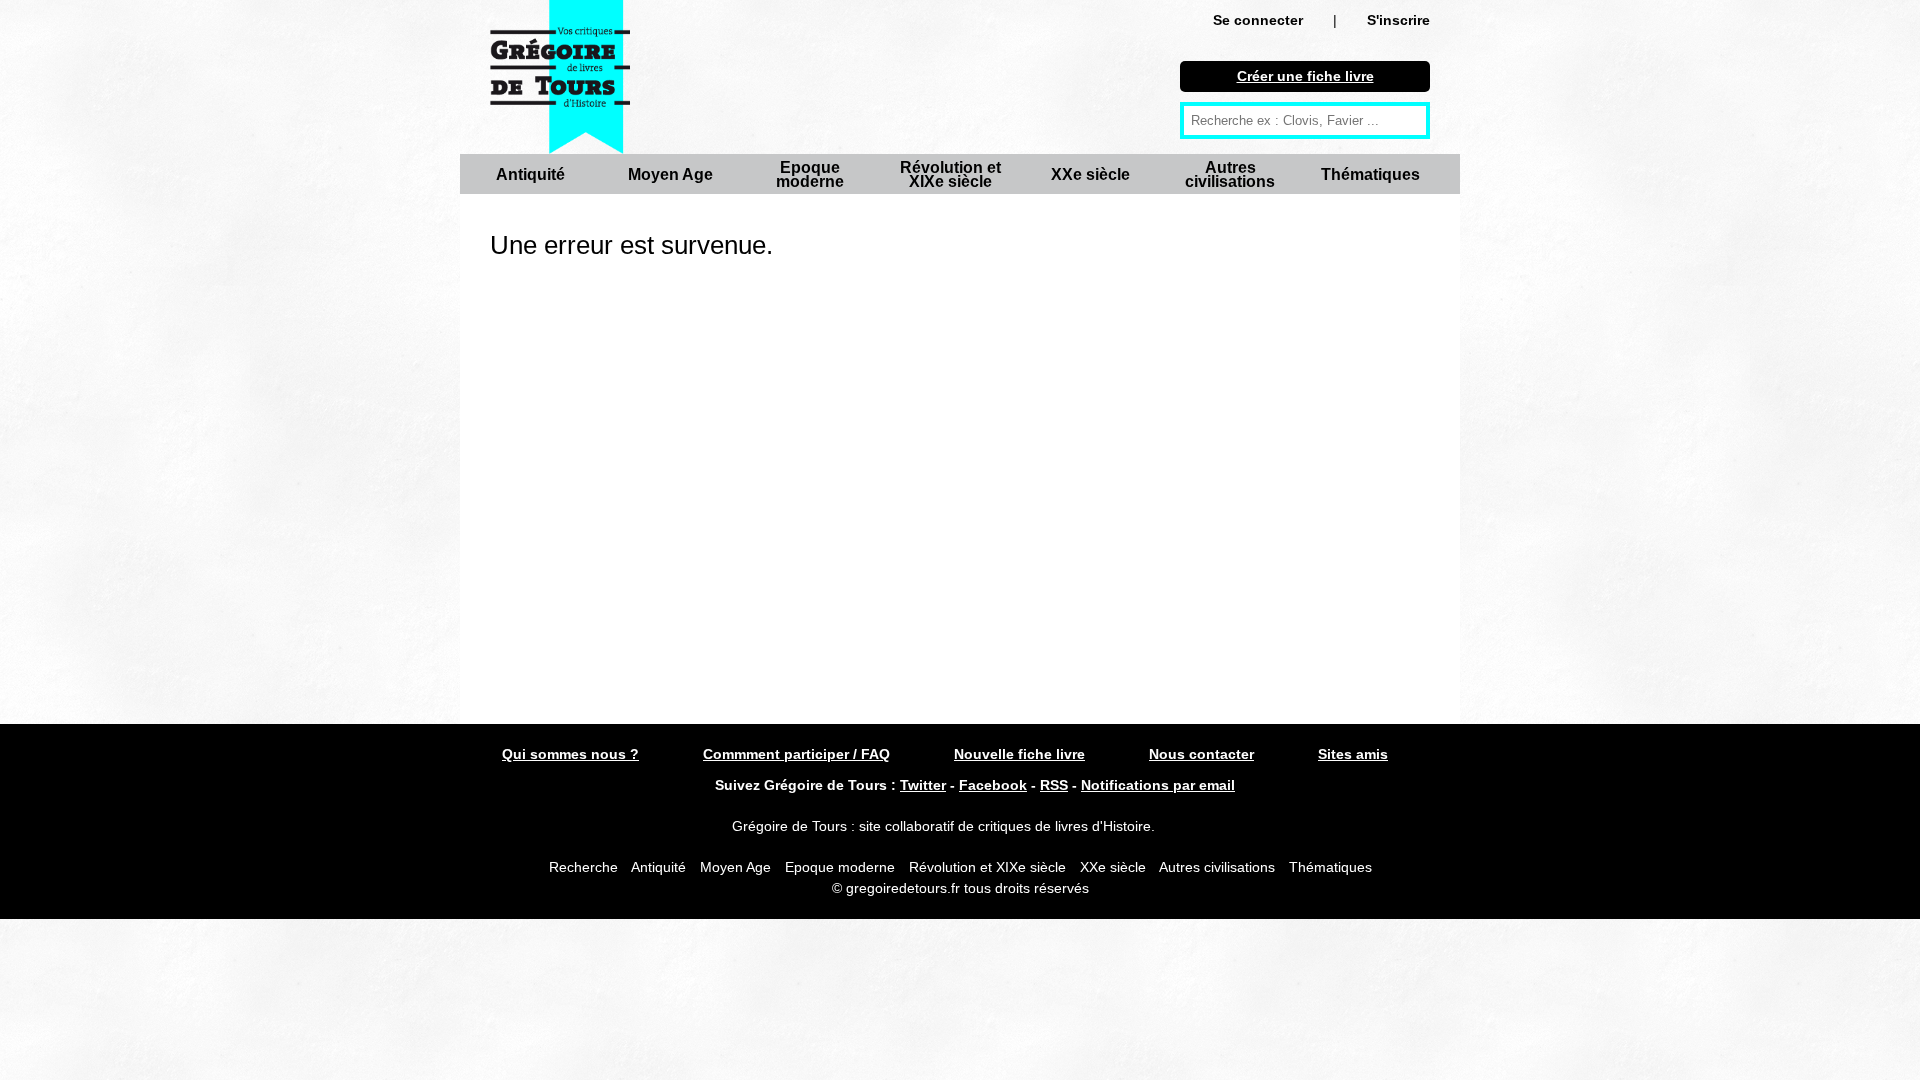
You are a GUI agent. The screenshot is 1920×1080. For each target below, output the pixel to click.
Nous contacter (1201, 754)
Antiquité (530, 174)
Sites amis (1353, 754)
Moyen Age (670, 174)
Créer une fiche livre (1305, 76)
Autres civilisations (1230, 174)
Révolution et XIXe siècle (950, 174)
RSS (1054, 785)
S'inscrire (1398, 20)
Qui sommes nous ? (570, 754)
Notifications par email (1158, 785)
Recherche (583, 867)
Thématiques (1370, 174)
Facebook (993, 785)
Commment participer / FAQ (796, 754)
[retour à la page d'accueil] (560, 77)
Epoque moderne (810, 174)
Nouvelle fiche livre (1019, 754)
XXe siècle (1090, 174)
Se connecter (1258, 20)
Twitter (923, 785)
